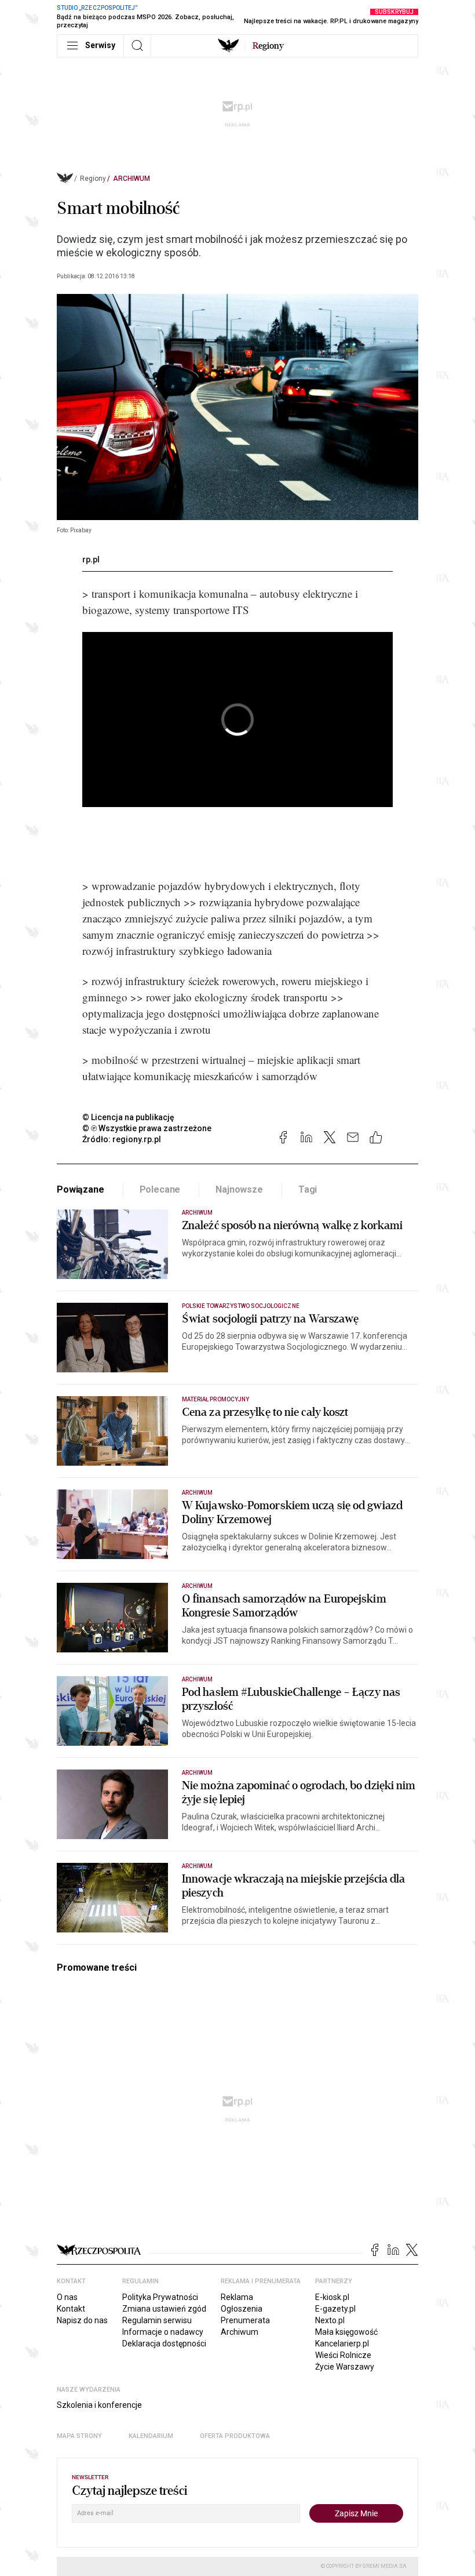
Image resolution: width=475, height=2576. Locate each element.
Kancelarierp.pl (342, 2344)
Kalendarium (151, 2436)
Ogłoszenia (242, 2309)
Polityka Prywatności (160, 2297)
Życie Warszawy (345, 2367)
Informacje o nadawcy (163, 2332)
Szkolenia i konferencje (99, 2405)
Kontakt (71, 2309)
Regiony (93, 179)
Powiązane (81, 1189)
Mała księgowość (346, 2332)
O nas (67, 2297)
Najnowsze (239, 1189)
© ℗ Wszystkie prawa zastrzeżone (147, 1128)
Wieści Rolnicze (343, 2355)
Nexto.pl (330, 2320)
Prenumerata (245, 2320)
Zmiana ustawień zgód (164, 2309)
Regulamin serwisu (157, 2320)
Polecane (160, 1189)
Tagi (308, 1189)
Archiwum (131, 179)
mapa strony (79, 2436)
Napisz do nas (82, 2320)
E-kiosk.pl (332, 2297)
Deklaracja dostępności (164, 2344)
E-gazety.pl (335, 2309)
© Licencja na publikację (129, 1117)
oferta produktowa (235, 2436)
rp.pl (91, 559)
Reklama (237, 2297)
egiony (268, 46)
